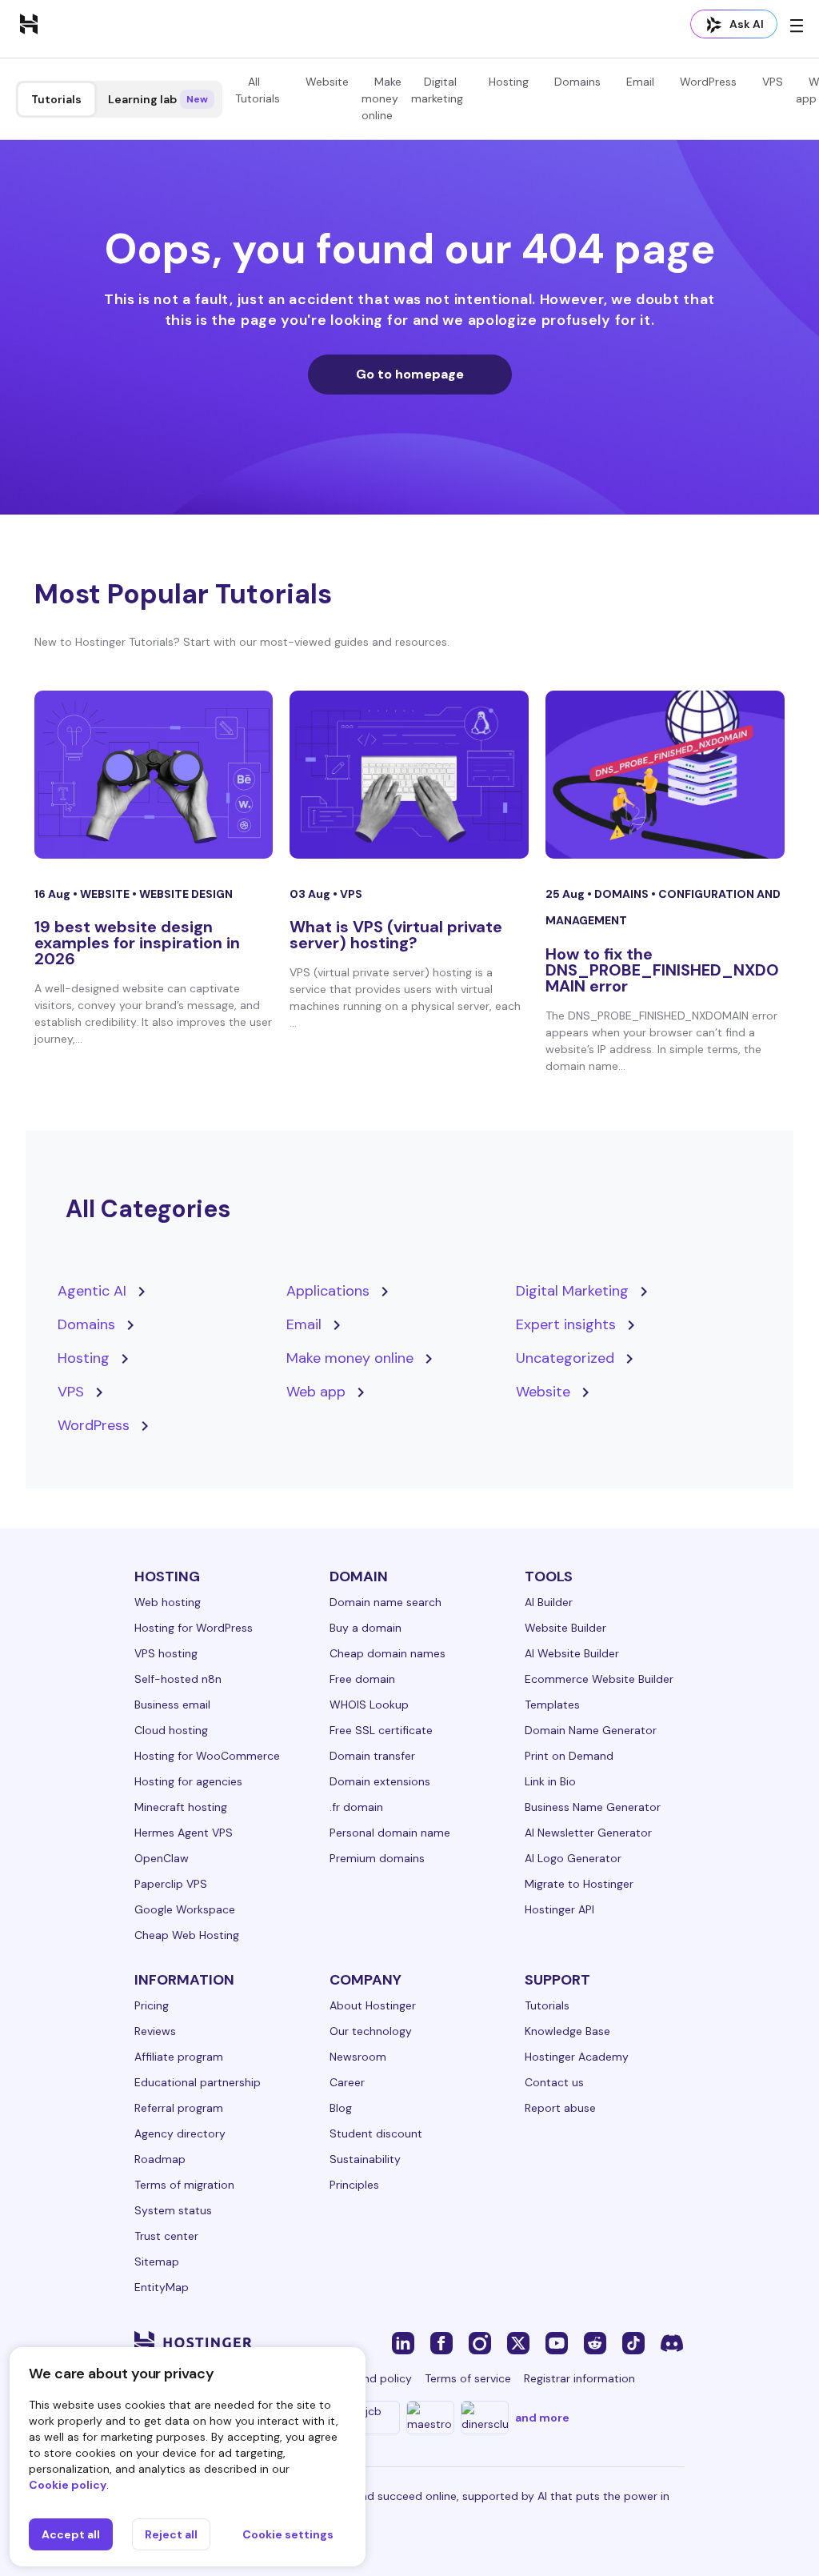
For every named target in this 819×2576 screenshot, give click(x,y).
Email (640, 82)
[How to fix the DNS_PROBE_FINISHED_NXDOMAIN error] (665, 775)
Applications (328, 1291)
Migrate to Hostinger (579, 1884)
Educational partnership (198, 2082)
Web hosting (168, 1602)
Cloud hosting (171, 1730)
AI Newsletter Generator (588, 1833)
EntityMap (162, 2287)
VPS (773, 82)
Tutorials (56, 99)
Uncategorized (565, 1358)
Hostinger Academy (577, 2057)
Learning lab (158, 99)
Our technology (371, 2031)
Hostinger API (559, 1909)
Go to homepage (410, 374)
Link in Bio (550, 1781)
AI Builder (549, 1602)
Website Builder (565, 1628)
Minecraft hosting (181, 1807)
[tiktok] (633, 2342)
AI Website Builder (572, 1653)
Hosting (509, 82)
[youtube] (557, 2342)
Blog (341, 2108)
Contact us (554, 2082)
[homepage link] (29, 23)
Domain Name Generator (591, 1730)
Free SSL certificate (381, 1730)
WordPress (708, 82)
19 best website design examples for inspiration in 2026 (137, 943)
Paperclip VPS (171, 1884)
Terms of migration (184, 2185)
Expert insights (566, 1324)
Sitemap (157, 2262)
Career (347, 2082)
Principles (354, 2185)
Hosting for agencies (188, 1781)
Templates (552, 1705)
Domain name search (386, 1602)
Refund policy (376, 2378)
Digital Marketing (572, 1291)
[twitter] (518, 2342)
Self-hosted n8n (178, 1679)
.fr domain (356, 1807)
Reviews (155, 2031)
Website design (186, 894)
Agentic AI (92, 1291)
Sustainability (365, 2159)
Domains (577, 82)
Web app (316, 1392)
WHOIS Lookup (369, 1705)
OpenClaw (162, 1858)
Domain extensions (380, 1781)
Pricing (152, 2005)
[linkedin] (403, 2342)
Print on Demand (569, 1756)
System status (173, 2210)
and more (542, 2418)
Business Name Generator (593, 1807)
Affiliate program (179, 2057)
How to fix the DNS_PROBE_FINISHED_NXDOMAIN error (662, 970)
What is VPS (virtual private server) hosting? (396, 935)
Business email (172, 1705)
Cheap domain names (388, 1653)
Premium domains (377, 1858)
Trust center (166, 2236)
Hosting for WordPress (194, 1628)
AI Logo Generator (573, 1858)
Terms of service (468, 2378)
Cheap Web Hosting (187, 1935)
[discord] (672, 2342)
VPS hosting (166, 1653)
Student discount (376, 2133)
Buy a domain (366, 1628)
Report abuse (560, 2108)
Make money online (382, 98)
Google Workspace (185, 1909)
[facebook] (441, 2342)
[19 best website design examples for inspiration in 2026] (154, 775)
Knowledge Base (567, 2031)
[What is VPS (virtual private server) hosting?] (409, 775)
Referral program (179, 2108)
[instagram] (480, 2342)
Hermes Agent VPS (184, 1833)
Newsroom (358, 2057)
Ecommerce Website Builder (599, 1679)
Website (327, 82)
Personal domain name (390, 1833)
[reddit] (595, 2342)
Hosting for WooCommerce (207, 1756)
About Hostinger (373, 2005)
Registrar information (579, 2378)
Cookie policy (68, 2485)
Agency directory (180, 2133)
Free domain (362, 1679)
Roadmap (160, 2159)
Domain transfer (372, 1756)
